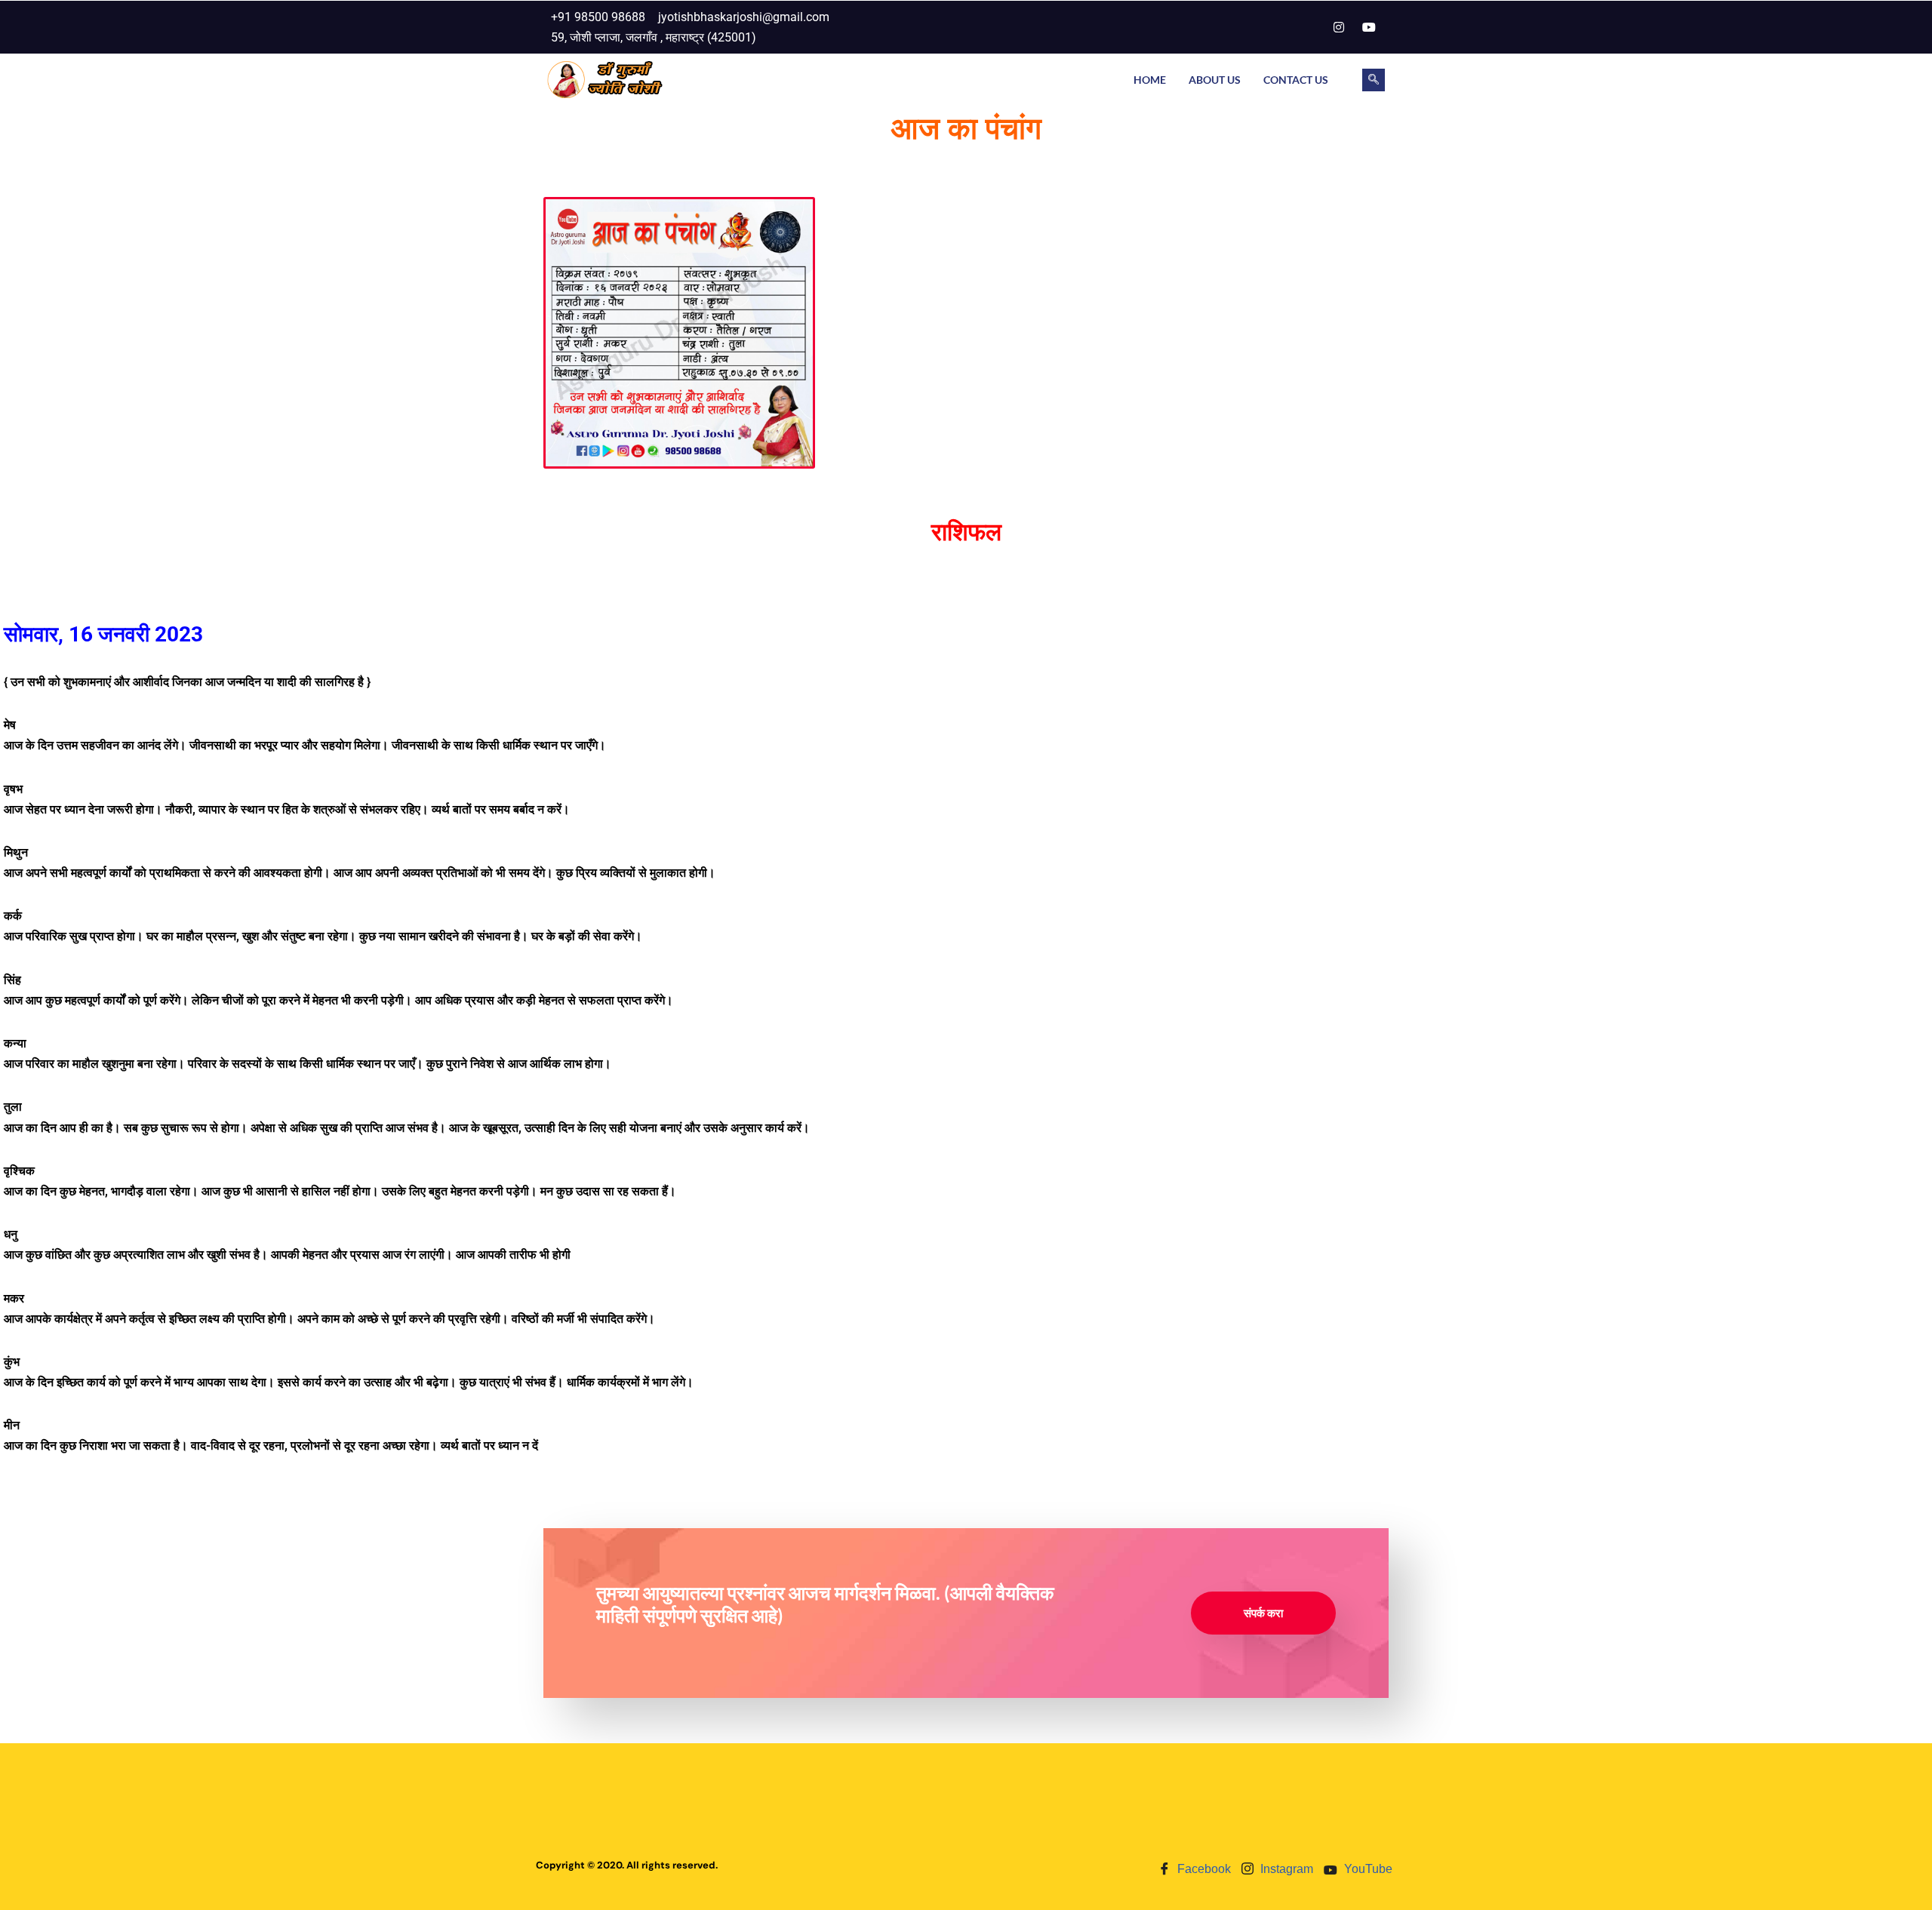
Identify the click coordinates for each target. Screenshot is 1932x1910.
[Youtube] (1369, 27)
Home (1150, 80)
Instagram (1285, 1869)
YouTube (1367, 1869)
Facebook (1203, 1869)
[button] (1374, 80)
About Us (1215, 80)
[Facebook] (1309, 27)
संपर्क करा (1263, 1613)
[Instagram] (1339, 27)
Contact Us (1296, 80)
